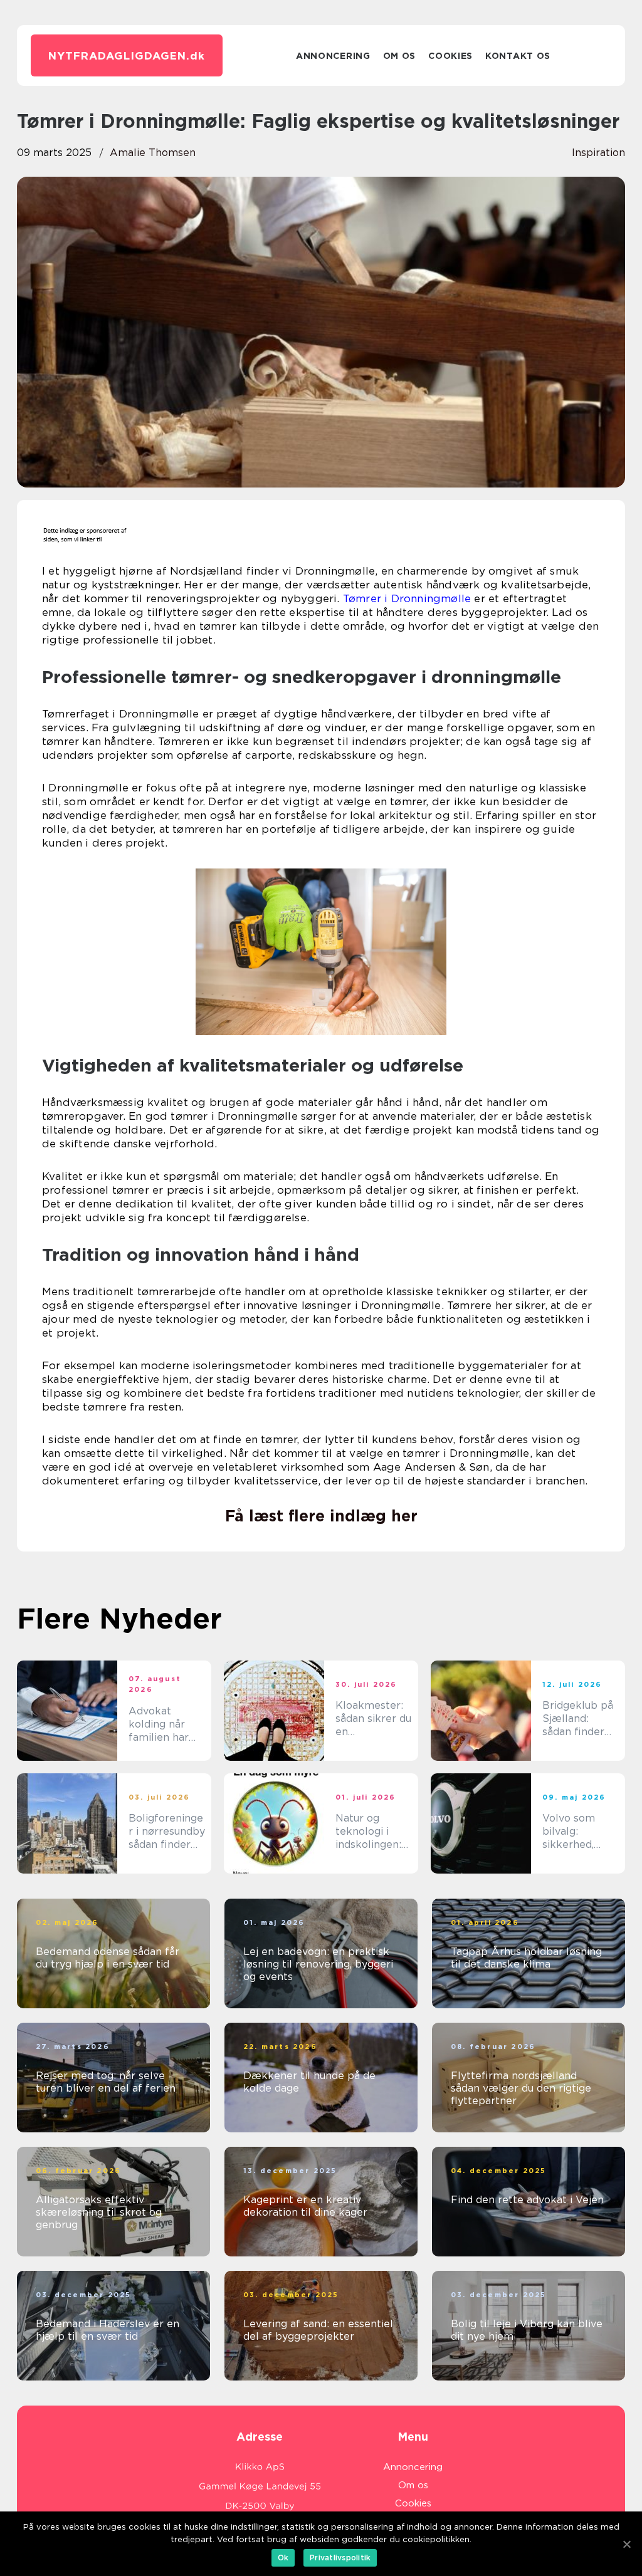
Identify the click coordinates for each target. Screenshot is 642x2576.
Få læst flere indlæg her (321, 1516)
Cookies (450, 56)
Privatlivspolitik (340, 2558)
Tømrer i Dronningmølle (407, 598)
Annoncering (333, 56)
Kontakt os (518, 56)
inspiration (598, 153)
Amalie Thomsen (153, 153)
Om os (400, 56)
